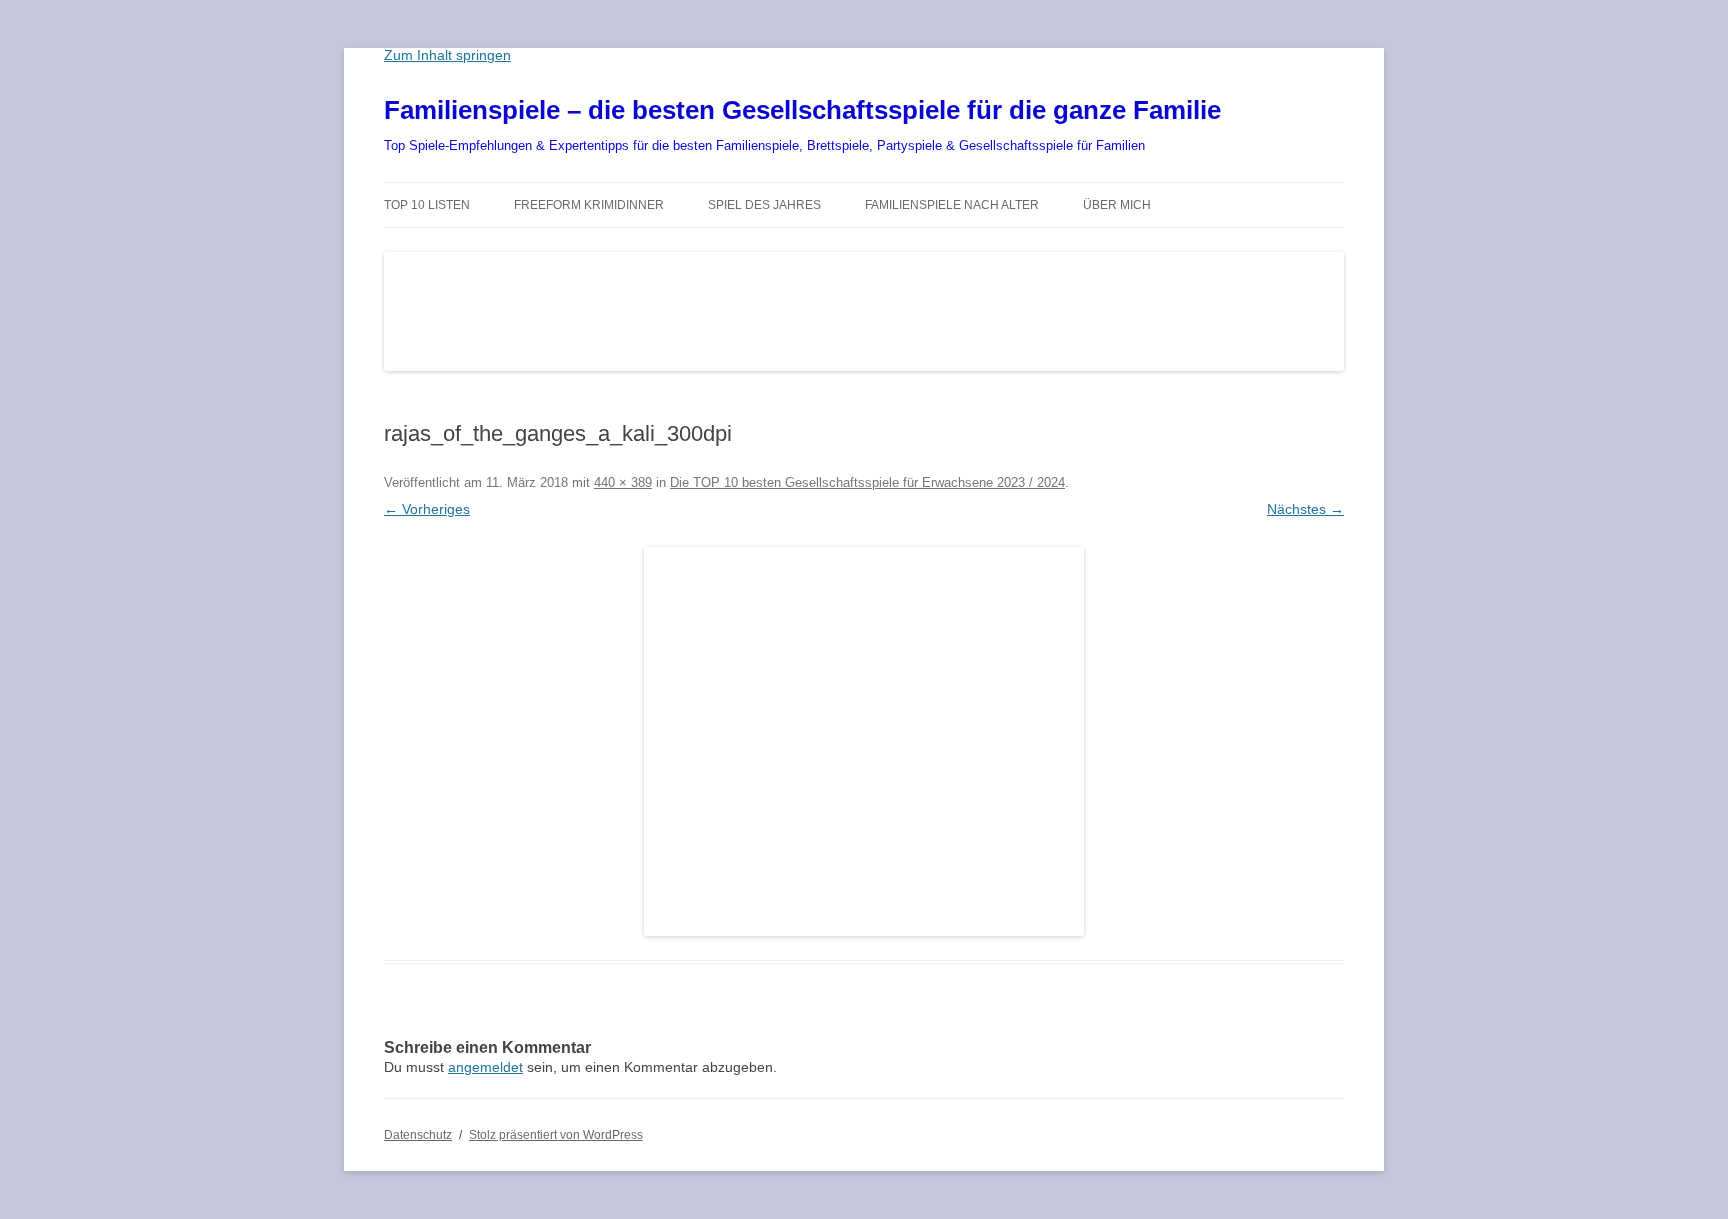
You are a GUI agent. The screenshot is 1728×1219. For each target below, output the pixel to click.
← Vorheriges (427, 509)
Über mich (1117, 205)
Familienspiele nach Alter (952, 205)
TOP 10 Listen (427, 205)
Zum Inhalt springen (447, 55)
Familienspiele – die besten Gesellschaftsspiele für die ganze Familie (802, 110)
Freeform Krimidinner (589, 205)
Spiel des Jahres (764, 205)
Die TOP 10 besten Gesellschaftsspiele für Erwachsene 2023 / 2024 (867, 482)
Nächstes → (1305, 509)
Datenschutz (418, 1135)
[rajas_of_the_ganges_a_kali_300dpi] (864, 741)
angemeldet (485, 1067)
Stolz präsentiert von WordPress (556, 1135)
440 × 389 (623, 482)
